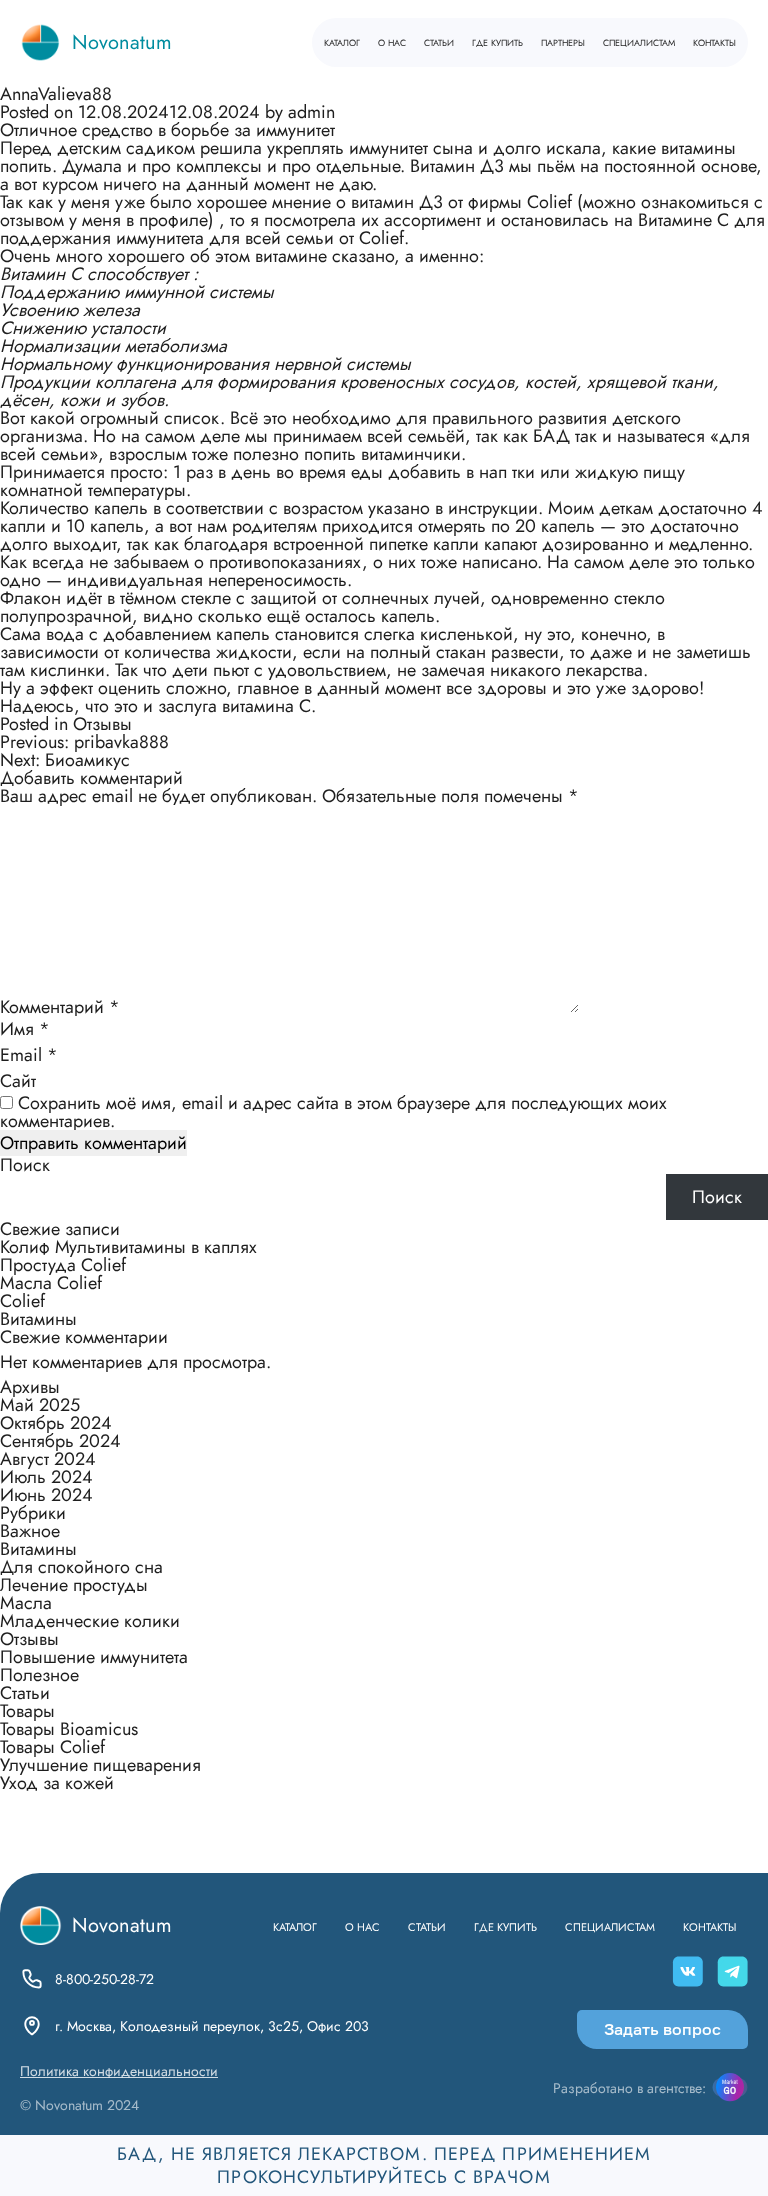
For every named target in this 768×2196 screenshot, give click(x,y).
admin (311, 112)
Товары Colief (52, 1747)
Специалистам (639, 41)
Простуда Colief (63, 1265)
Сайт (18, 1081)
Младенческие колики (90, 1621)
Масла (26, 1603)
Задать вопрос (662, 2029)
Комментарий (60, 1007)
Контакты (714, 41)
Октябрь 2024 (56, 1423)
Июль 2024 (46, 1477)
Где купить (497, 41)
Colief (22, 1301)
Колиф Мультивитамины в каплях (128, 1247)
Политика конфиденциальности (119, 2071)
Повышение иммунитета (94, 1657)
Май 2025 (40, 1405)
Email (29, 1055)
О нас (392, 41)
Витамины (38, 1319)
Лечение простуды (74, 1585)
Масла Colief (51, 1283)
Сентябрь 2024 (60, 1441)
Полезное (39, 1675)
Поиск (25, 1165)
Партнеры (563, 41)
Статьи (439, 41)
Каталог (342, 41)
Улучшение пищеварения (100, 1765)
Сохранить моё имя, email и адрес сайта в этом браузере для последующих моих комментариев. (333, 1112)
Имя (25, 1029)
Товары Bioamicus (69, 1729)
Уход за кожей (57, 1783)
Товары (27, 1711)
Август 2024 (48, 1459)
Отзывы (102, 724)
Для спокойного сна (81, 1567)
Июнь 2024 (46, 1495)
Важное (30, 1531)
